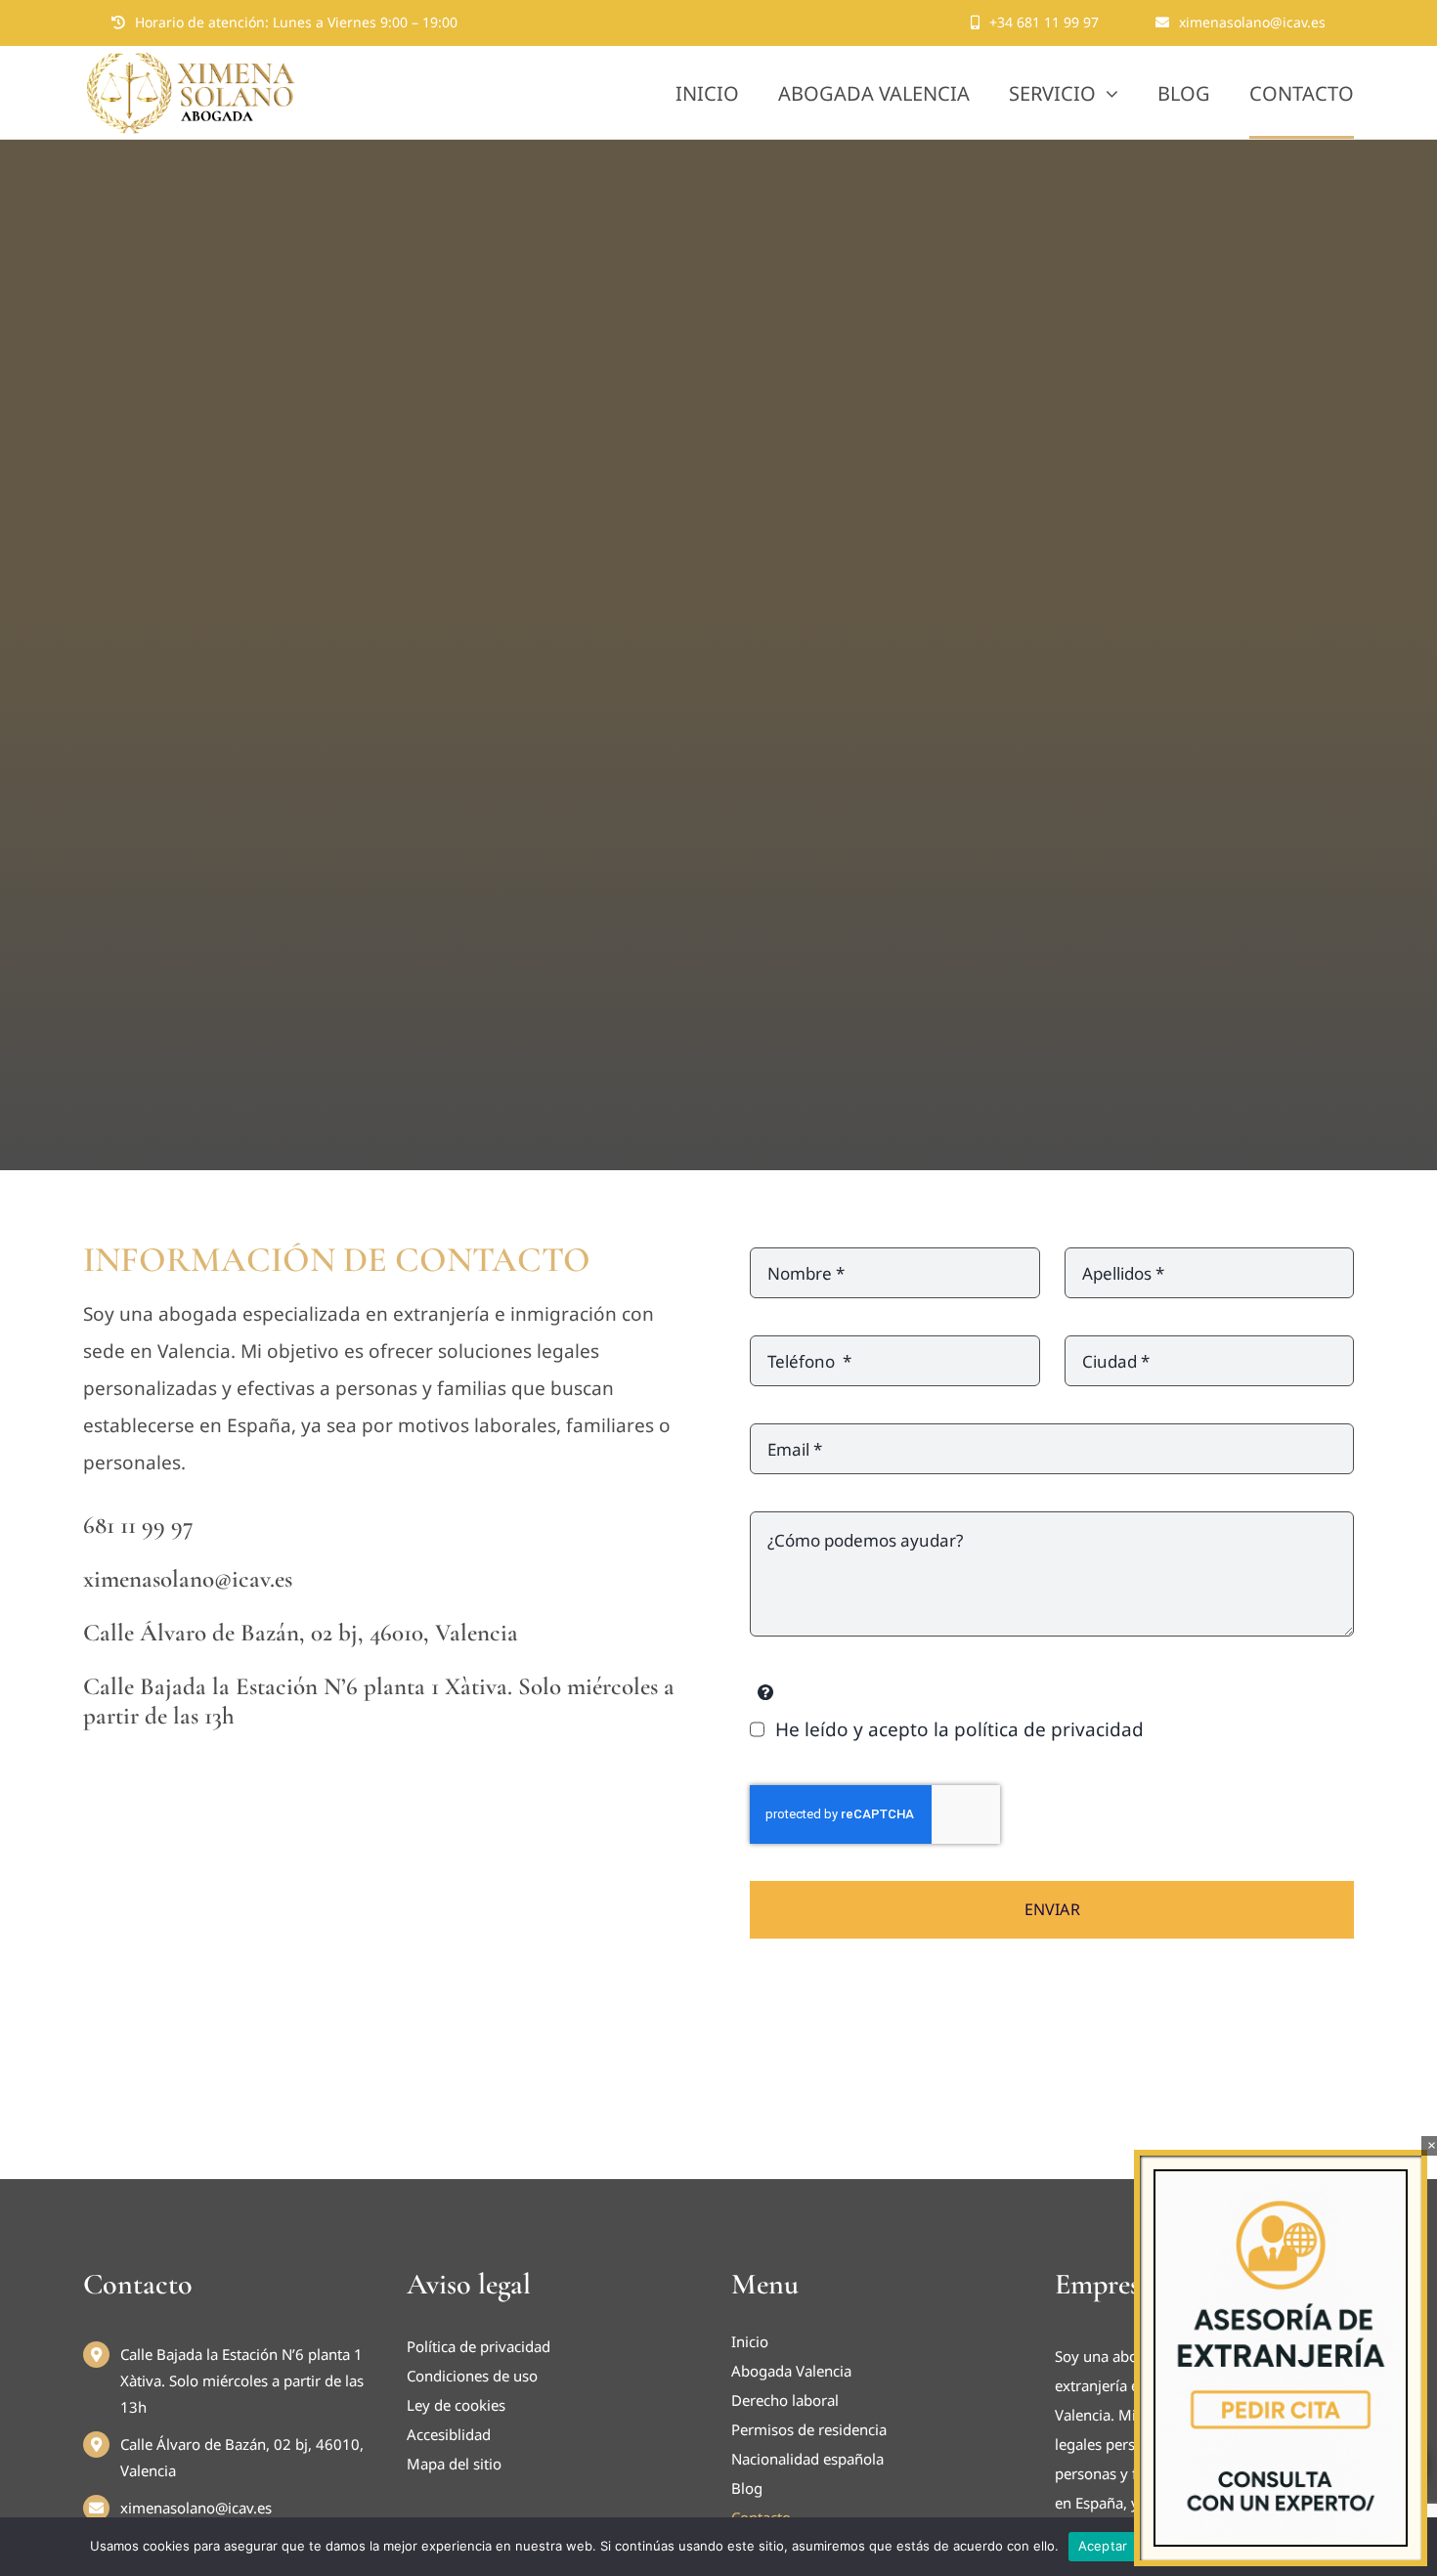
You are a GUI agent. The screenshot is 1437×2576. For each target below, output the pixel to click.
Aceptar (1103, 2546)
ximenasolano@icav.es (196, 2508)
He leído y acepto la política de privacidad (959, 1729)
